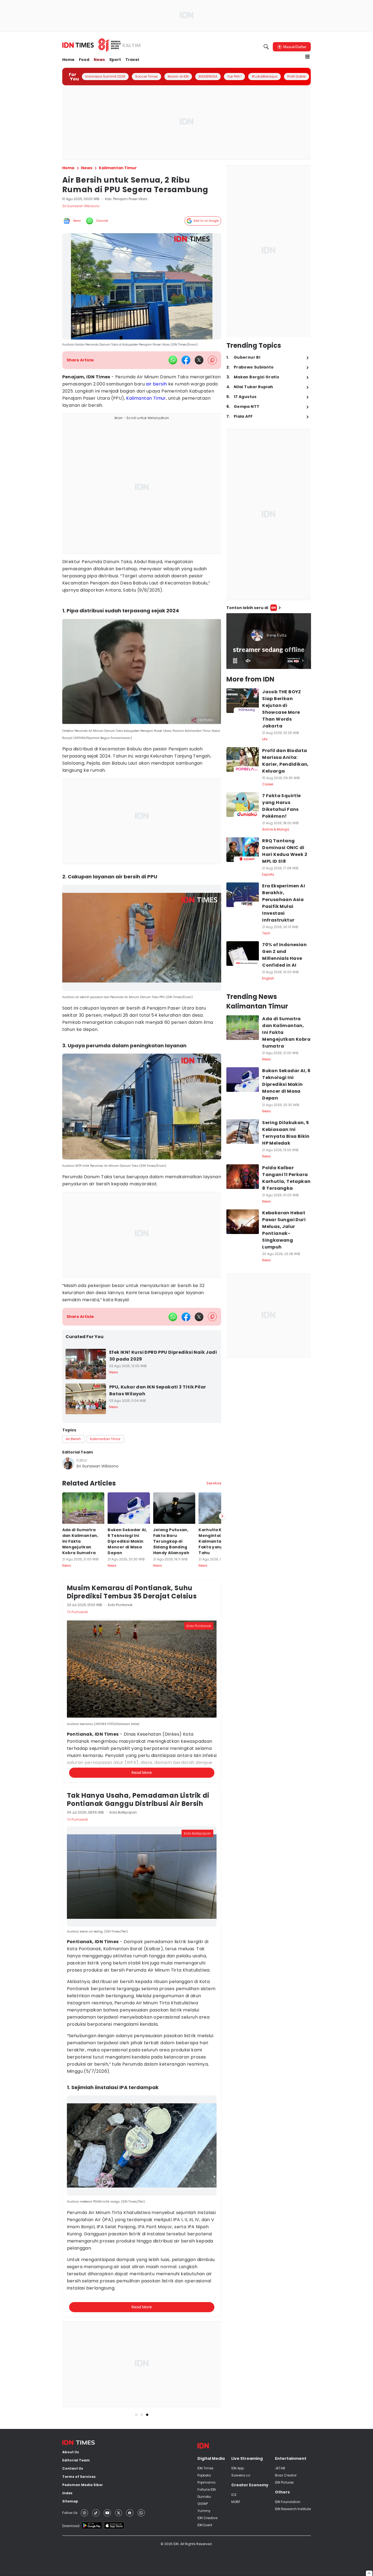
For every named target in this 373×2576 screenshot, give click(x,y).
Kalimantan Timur (146, 398)
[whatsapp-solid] (173, 360)
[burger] (307, 57)
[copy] (212, 360)
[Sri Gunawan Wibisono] (68, 1463)
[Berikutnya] (222, 1516)
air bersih (156, 384)
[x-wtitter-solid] (199, 360)
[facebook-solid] (186, 360)
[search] (266, 47)
